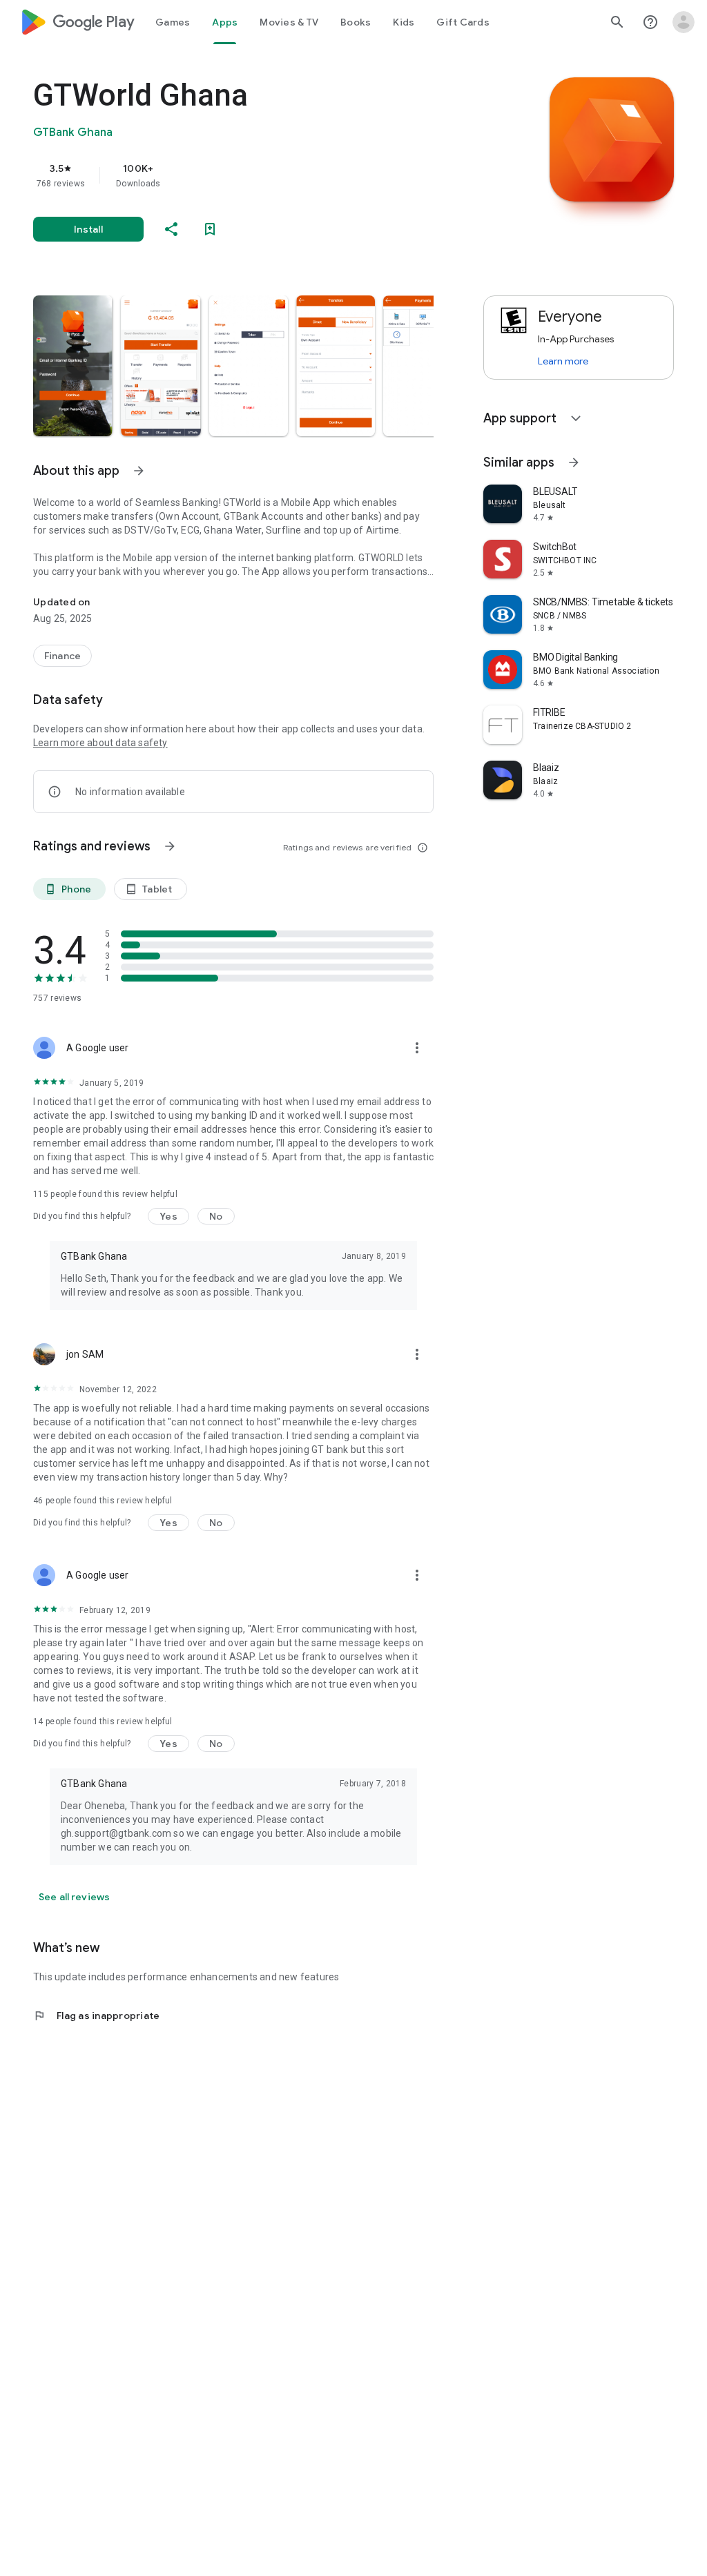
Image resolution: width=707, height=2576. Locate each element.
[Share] (171, 229)
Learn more (563, 361)
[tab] (173, 22)
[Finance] (62, 656)
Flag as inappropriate (96, 2016)
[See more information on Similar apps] (574, 462)
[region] (253, 175)
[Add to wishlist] (210, 229)
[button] (73, 366)
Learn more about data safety (100, 743)
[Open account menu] (684, 22)
